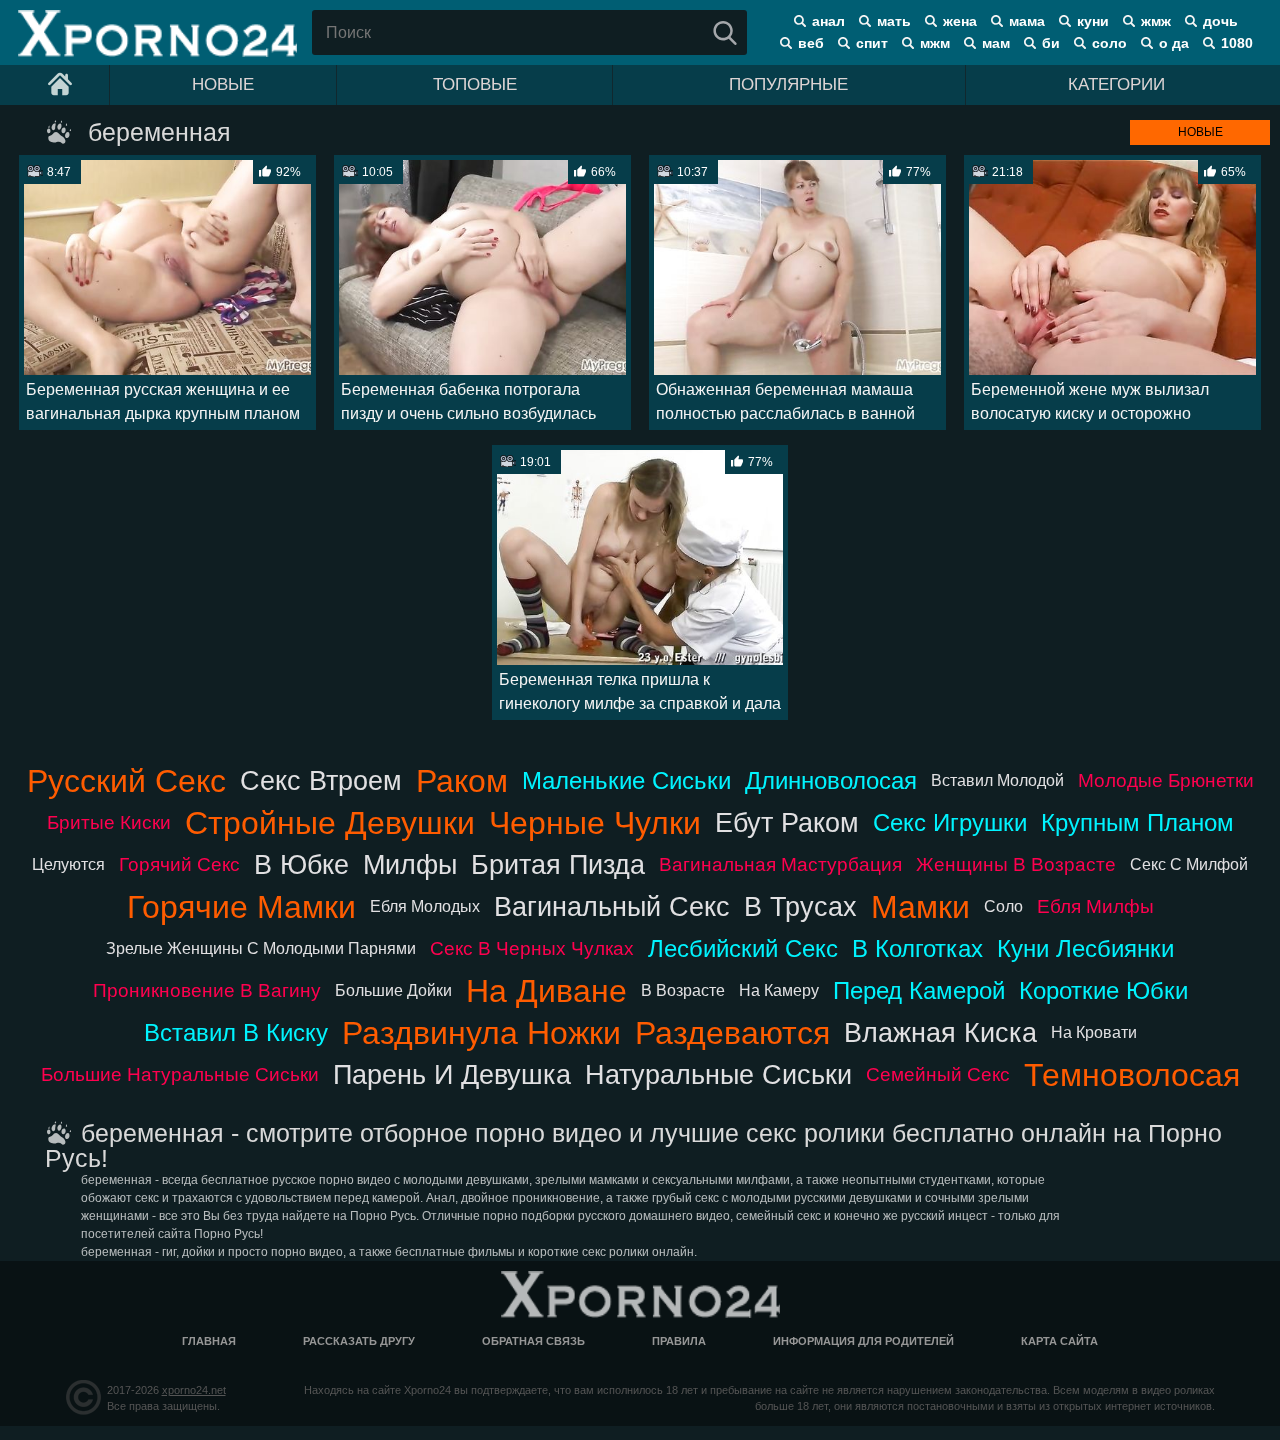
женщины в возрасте (1016, 864)
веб (811, 43)
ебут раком (787, 822)
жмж (1156, 21)
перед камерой (919, 990)
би (1051, 43)
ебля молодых (425, 906)
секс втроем (321, 780)
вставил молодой (997, 780)
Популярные (788, 84)
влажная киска (940, 1032)
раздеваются (732, 1033)
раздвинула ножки (481, 1033)
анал (828, 21)
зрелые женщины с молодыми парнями (261, 948)
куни (1093, 21)
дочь (1220, 21)
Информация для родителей (863, 1341)
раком (462, 781)
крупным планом (1137, 822)
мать (894, 21)
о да (1174, 43)
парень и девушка (452, 1074)
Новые (223, 84)
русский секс (126, 781)
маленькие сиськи (626, 780)
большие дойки (393, 990)
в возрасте (683, 990)
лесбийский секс (743, 948)
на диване (546, 991)
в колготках (917, 948)
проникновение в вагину (207, 990)
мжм (935, 43)
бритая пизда (558, 864)
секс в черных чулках (532, 948)
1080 (1237, 43)
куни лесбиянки (1085, 948)
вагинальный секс (612, 906)
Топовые (475, 84)
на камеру (779, 990)
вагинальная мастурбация (780, 864)
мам (996, 43)
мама (1027, 21)
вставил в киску (236, 1032)
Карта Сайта (1059, 1341)
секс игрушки (950, 822)
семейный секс (938, 1074)
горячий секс (179, 864)
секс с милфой (1189, 864)
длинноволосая (831, 780)
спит (872, 43)
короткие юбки (1103, 990)
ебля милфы (1095, 906)
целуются (68, 864)
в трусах (800, 906)
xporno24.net (194, 1390)
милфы (410, 864)
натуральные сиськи (718, 1074)
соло (1109, 43)
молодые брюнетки (1166, 780)
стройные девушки (330, 823)
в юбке (301, 864)
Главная (209, 1341)
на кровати (1094, 1032)
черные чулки (595, 823)
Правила (679, 1341)
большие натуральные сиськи (180, 1074)
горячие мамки (241, 907)
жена (960, 21)
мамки (920, 907)
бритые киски (109, 822)
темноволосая (1132, 1075)
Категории (1116, 84)
